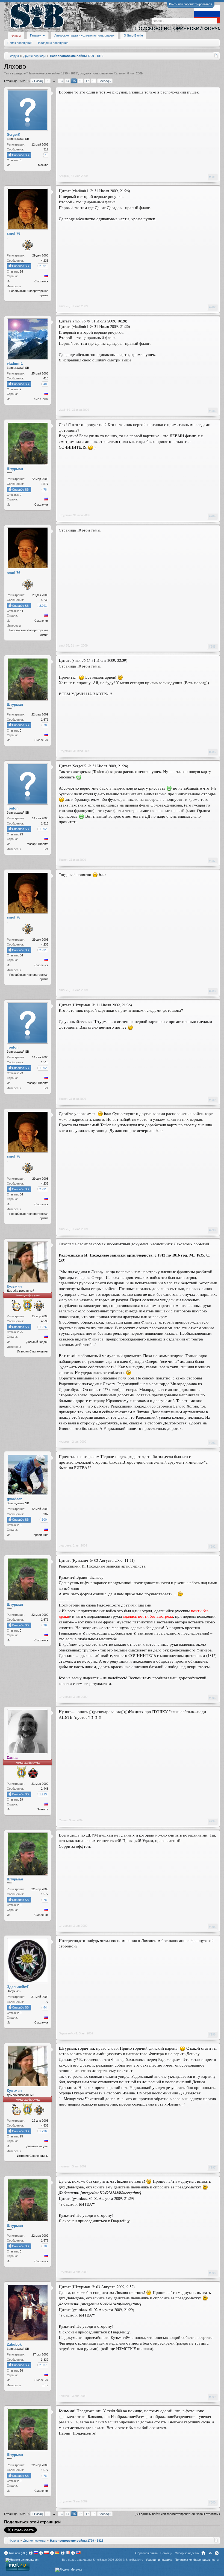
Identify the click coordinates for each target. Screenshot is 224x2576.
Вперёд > (105, 81)
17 (87, 81)
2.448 (45, 1789)
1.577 (45, 484)
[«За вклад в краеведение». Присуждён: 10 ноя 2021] (16, 1306)
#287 (212, 861)
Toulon (63, 860)
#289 (212, 1100)
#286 (212, 752)
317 (46, 149)
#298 (212, 2273)
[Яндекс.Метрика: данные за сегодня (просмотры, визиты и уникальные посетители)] (69, 2570)
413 (46, 378)
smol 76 (64, 306)
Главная (203, 2553)
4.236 (45, 261)
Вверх (210, 2553)
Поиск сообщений (20, 43)
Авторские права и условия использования (84, 35)
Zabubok (65, 2396)
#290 (212, 1230)
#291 (212, 1443)
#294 (212, 1821)
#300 (212, 2502)
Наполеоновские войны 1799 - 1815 (52, 73)
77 (47, 2002)
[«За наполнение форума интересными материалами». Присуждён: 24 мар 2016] (39, 1306)
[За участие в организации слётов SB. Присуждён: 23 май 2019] (28, 1305)
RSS (217, 2553)
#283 (212, 411)
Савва (63, 1820)
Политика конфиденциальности (197, 2560)
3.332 (45, 2360)
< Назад (37, 81)
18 (94, 81)
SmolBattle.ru (134, 2560)
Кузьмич (120, 73)
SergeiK (64, 176)
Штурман (65, 515)
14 (67, 81)
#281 (212, 177)
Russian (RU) (18, 2553)
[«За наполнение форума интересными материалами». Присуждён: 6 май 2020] (28, 246)
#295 (212, 1927)
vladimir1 (65, 410)
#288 (212, 991)
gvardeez (65, 1545)
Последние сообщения (52, 43)
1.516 (45, 823)
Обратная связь (146, 2553)
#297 (212, 2167)
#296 (212, 2034)
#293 (212, 1698)
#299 (212, 2397)
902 (46, 1514)
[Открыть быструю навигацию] (216, 56)
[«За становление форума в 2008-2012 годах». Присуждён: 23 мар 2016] (33, 1774)
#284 (212, 516)
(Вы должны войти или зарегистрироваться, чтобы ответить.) (177, 2514)
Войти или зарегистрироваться (191, 4)
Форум (16, 36)
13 (61, 81)
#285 (212, 647)
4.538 (45, 1321)
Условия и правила (159, 2560)
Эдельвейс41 (68, 2033)
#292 (212, 1547)
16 (81, 81)
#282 (212, 307)
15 (74, 81)
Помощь (166, 2553)
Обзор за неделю (187, 2553)
